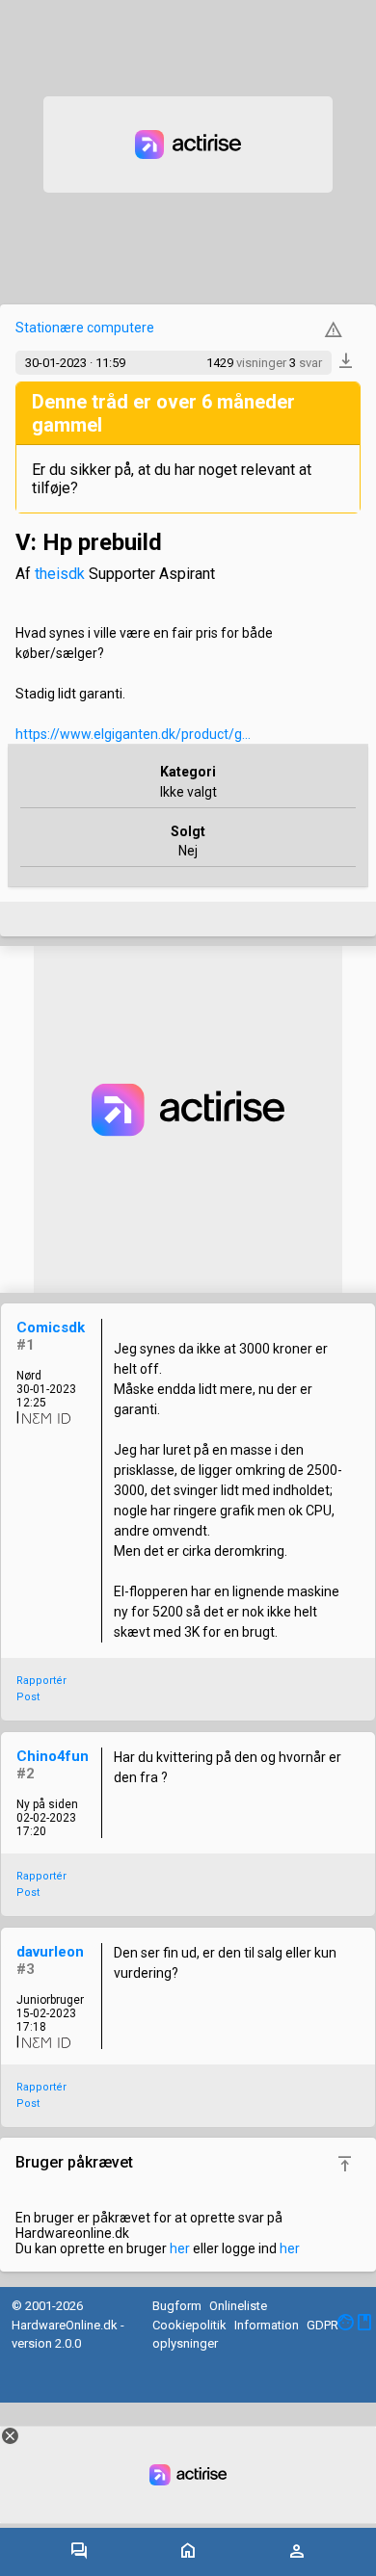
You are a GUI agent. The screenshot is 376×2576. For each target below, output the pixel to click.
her (180, 2248)
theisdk (60, 574)
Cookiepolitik (189, 2325)
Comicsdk (51, 1327)
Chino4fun (53, 1756)
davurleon (50, 1952)
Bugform (177, 2306)
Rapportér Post (41, 1689)
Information (267, 2325)
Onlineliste (238, 2306)
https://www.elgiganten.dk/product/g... (133, 734)
